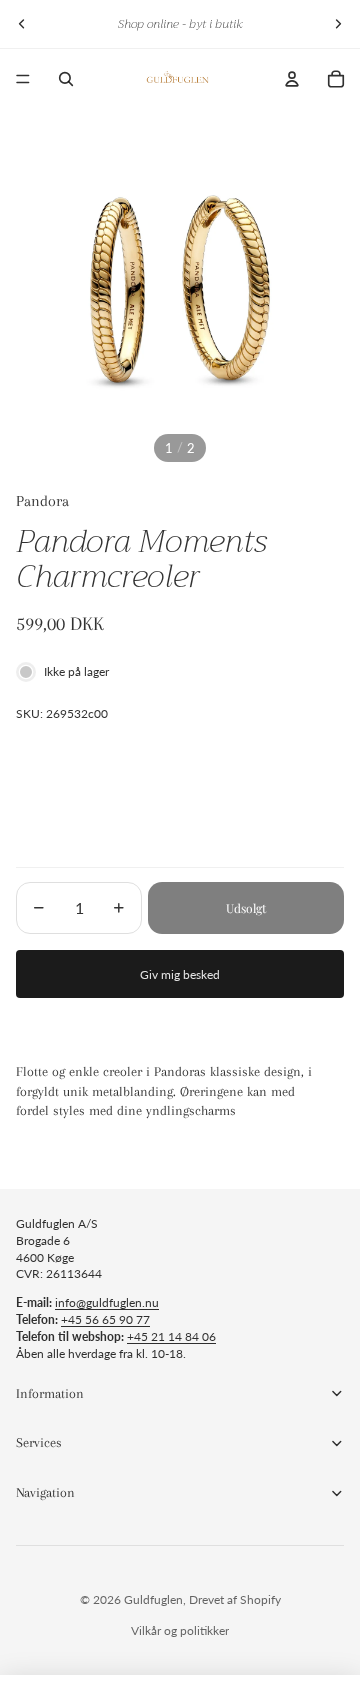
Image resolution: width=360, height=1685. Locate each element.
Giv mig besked (180, 974)
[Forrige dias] (22, 24)
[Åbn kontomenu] (292, 79)
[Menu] (23, 79)
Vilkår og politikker (180, 1630)
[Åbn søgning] (66, 79)
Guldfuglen (153, 1599)
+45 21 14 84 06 (171, 1336)
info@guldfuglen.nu (107, 1302)
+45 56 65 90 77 (105, 1319)
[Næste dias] (338, 24)
